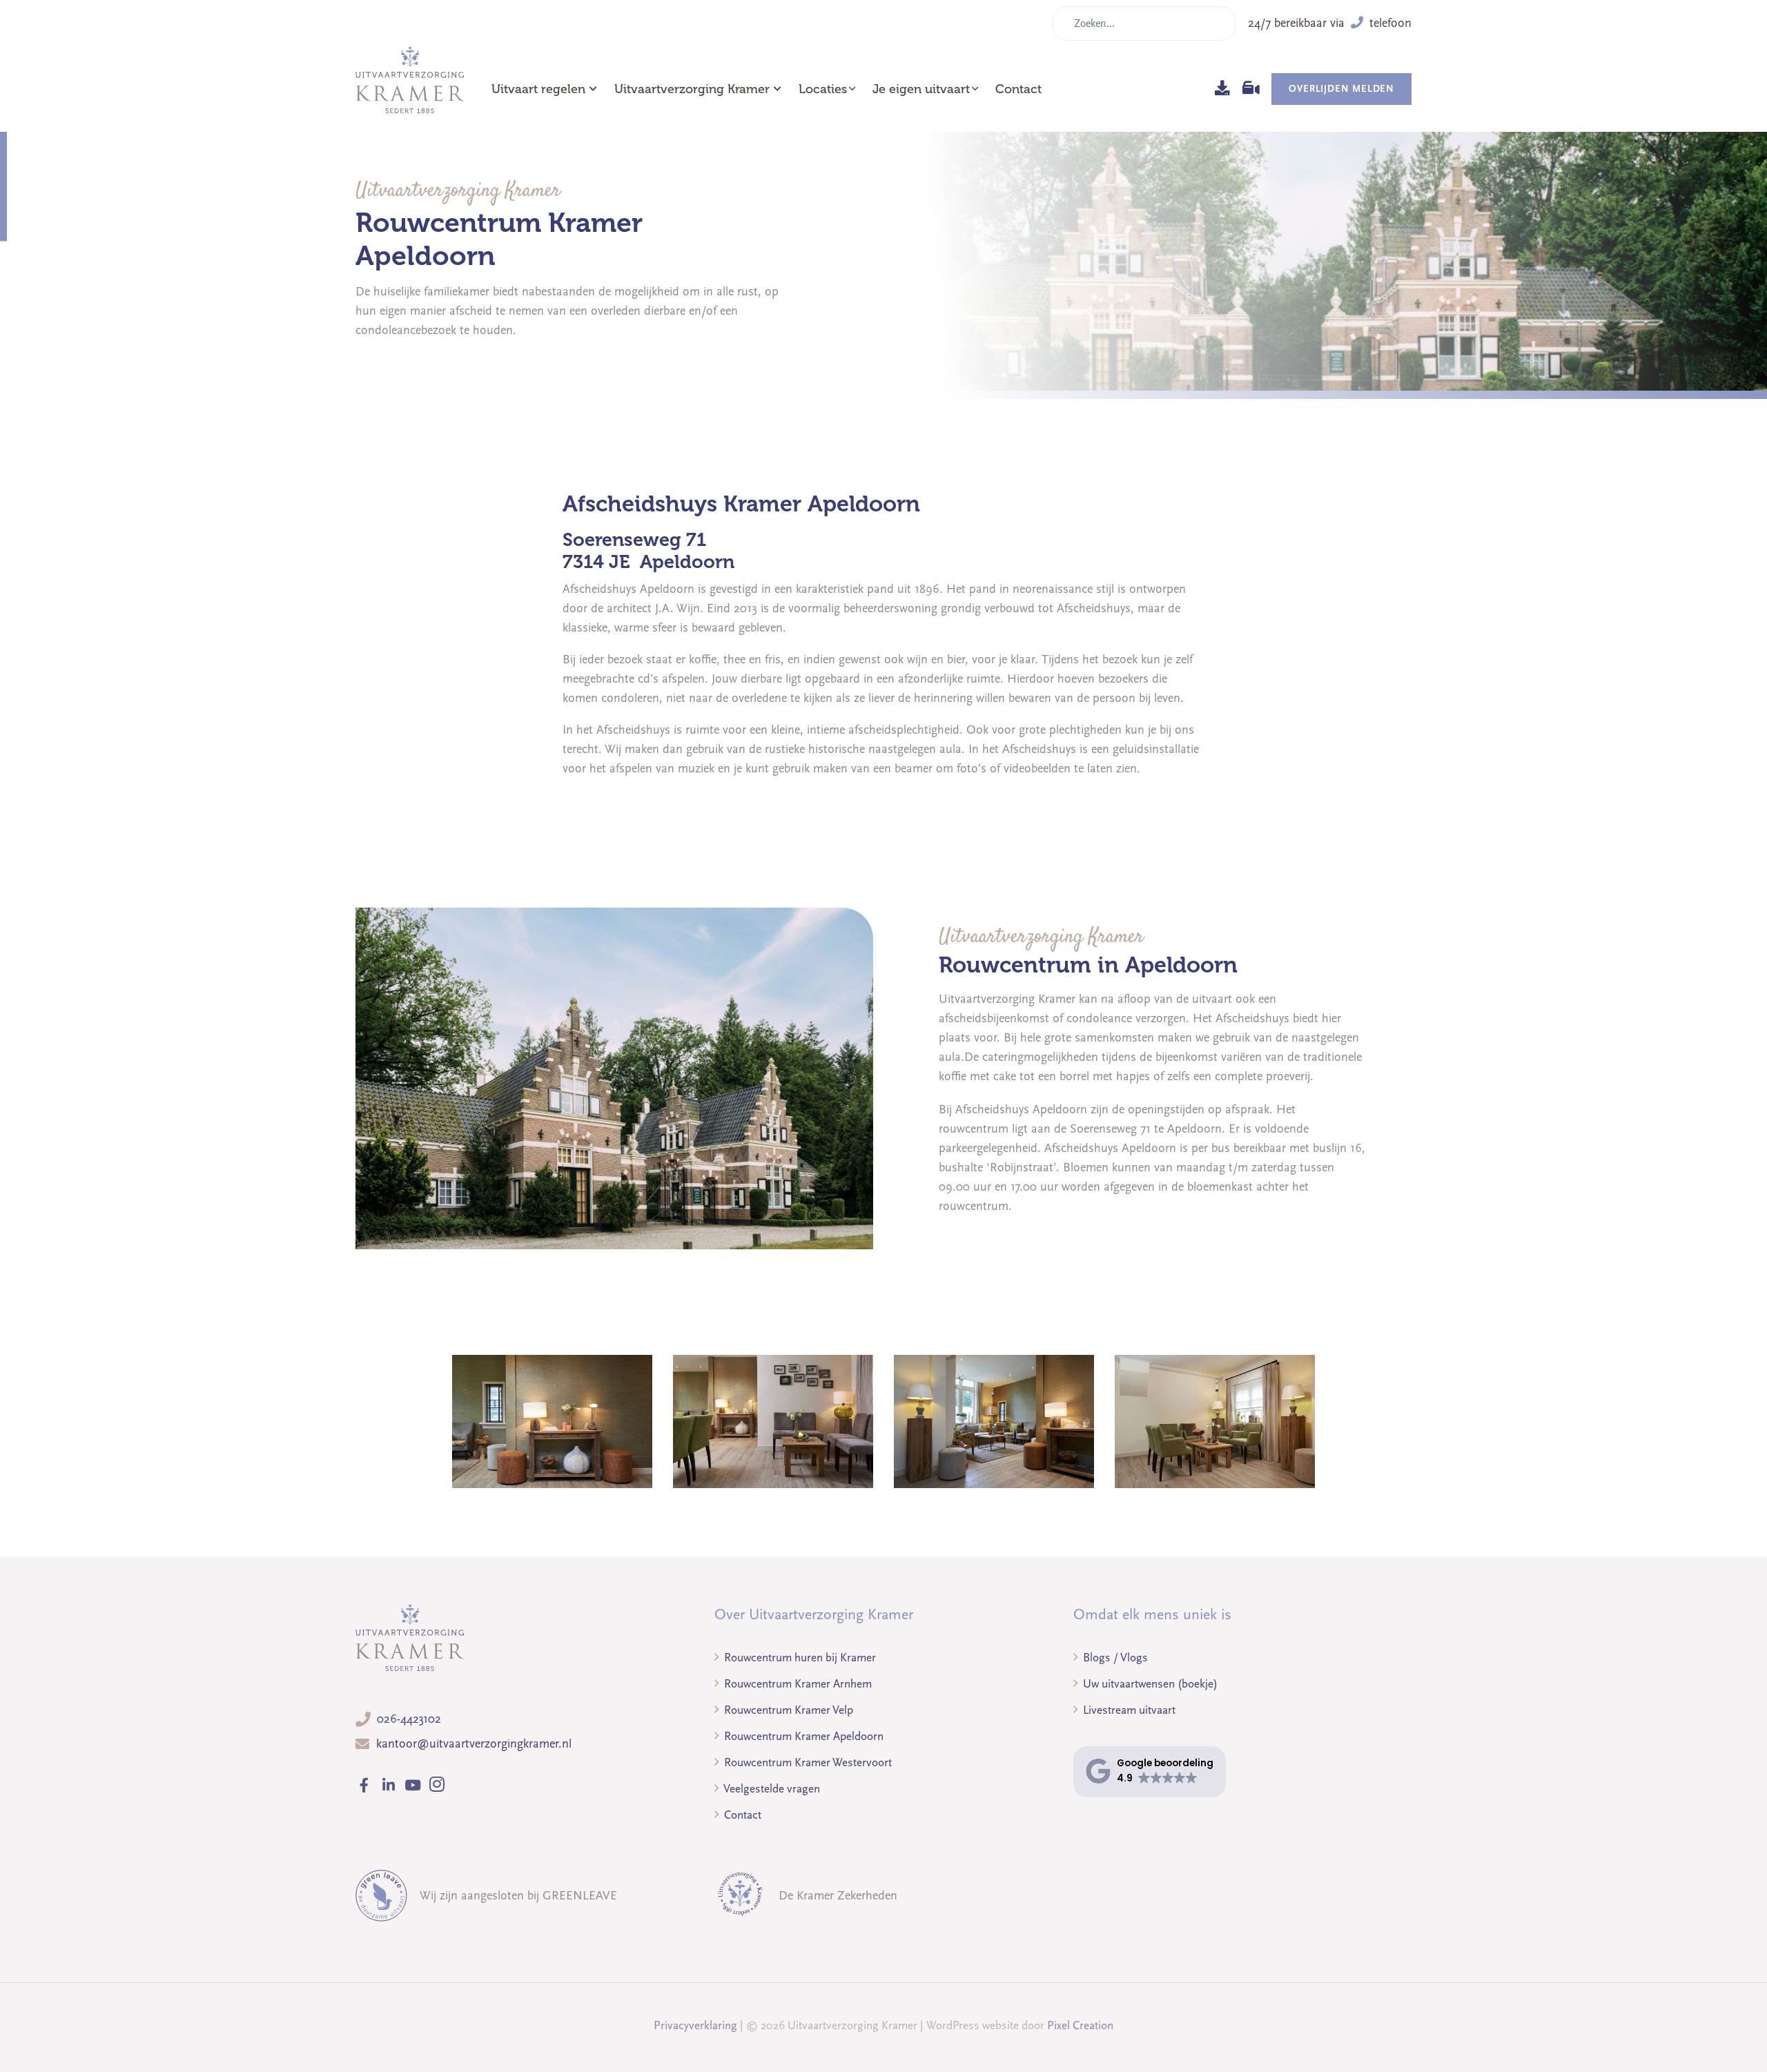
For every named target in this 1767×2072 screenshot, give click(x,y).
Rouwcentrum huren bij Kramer (799, 1658)
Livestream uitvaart (1128, 1710)
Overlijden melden (1341, 89)
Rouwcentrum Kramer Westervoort (807, 1762)
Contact (1018, 89)
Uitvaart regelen (538, 89)
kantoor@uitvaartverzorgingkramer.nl (474, 1744)
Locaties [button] (823, 89)
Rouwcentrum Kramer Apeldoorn (802, 1736)
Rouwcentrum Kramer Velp (787, 1710)
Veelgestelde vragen (771, 1789)
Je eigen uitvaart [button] (921, 89)
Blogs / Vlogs (1114, 1658)
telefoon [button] (1389, 23)
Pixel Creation (1080, 2025)
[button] (1150, 1771)
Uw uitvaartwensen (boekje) (1149, 1684)
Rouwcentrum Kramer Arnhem (797, 1684)
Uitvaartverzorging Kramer (692, 89)
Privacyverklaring (695, 2025)
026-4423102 (409, 1719)
